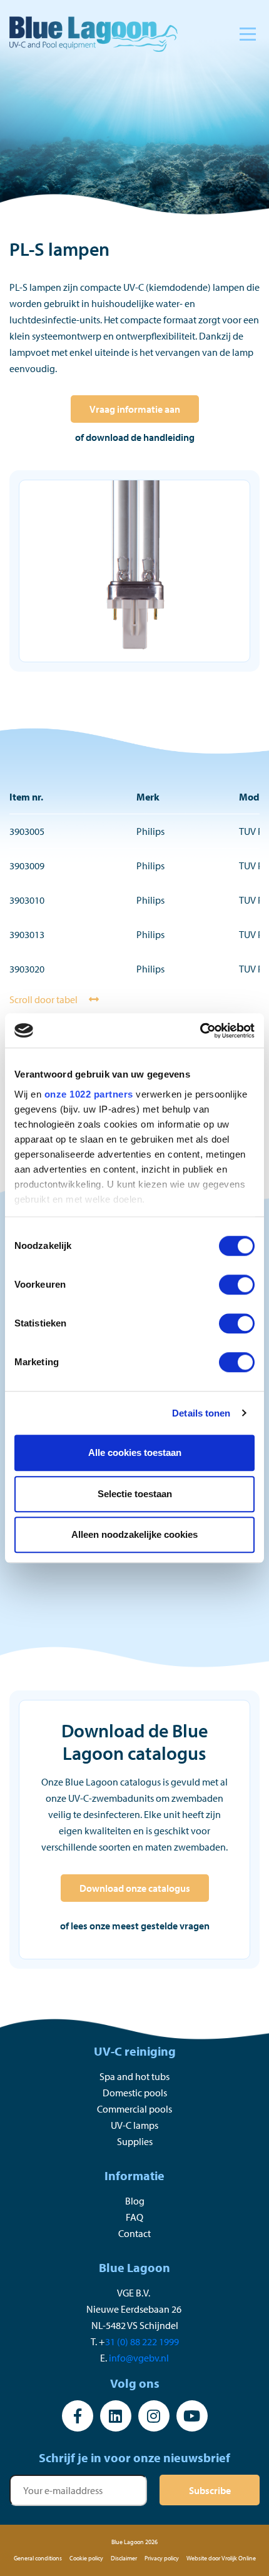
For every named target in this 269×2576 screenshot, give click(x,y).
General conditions (38, 2558)
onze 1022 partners (89, 1094)
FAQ (134, 2217)
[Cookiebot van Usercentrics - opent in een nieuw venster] (200, 1031)
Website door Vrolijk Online (221, 2558)
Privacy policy (162, 2558)
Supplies (135, 2141)
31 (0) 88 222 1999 (142, 2341)
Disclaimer (124, 2558)
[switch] (237, 1285)
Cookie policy (86, 2558)
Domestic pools (135, 2093)
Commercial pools (134, 2109)
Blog (135, 2201)
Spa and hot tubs (134, 2076)
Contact (134, 2233)
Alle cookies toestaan (135, 1452)
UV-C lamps (134, 2125)
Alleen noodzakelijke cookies (134, 1534)
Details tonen (201, 1413)
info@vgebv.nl (139, 2358)
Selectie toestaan (135, 1494)
